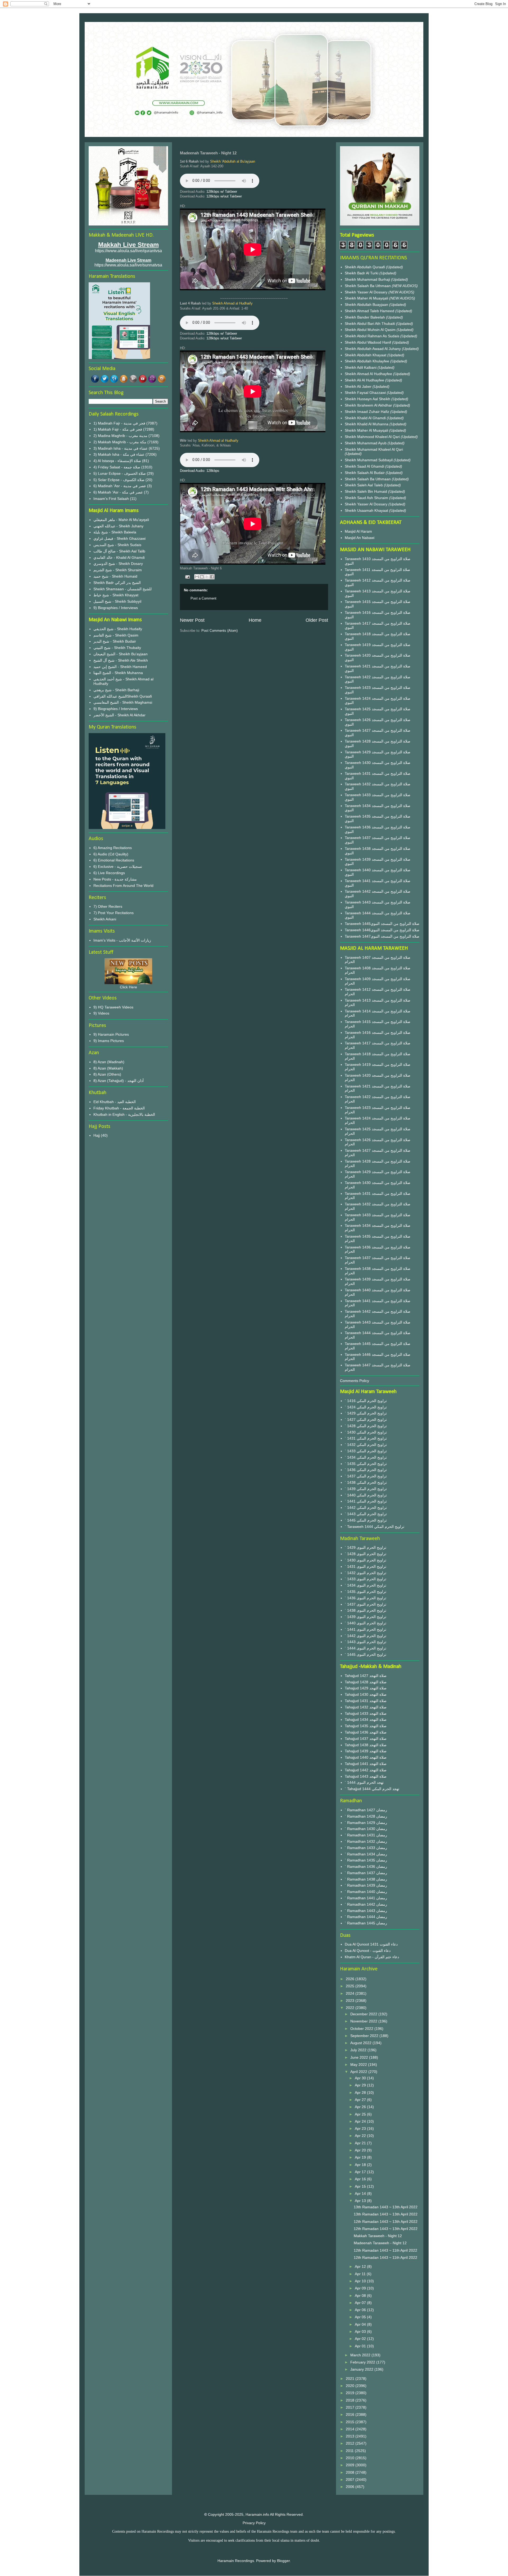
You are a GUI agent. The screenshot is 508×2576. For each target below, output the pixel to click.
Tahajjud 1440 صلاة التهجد (366, 1757)
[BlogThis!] (202, 577)
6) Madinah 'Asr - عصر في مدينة (120, 486)
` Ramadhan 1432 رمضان (366, 1841)
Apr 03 (361, 2331)
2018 (351, 2400)
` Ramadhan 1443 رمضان (366, 1911)
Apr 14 (361, 2193)
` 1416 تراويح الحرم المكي (366, 1401)
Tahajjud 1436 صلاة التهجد (366, 1732)
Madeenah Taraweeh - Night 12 (380, 2243)
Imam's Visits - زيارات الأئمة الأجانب (122, 940)
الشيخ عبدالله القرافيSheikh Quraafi (123, 696)
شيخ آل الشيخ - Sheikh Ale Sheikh (121, 660)
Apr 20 (361, 2150)
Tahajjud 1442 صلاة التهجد (366, 1770)
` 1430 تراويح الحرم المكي (366, 1432)
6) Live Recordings (109, 873)
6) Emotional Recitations (114, 860)
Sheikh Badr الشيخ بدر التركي (117, 583)
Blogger (283, 2561)
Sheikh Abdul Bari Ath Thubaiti (370, 324)
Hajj (97, 1135)
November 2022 (364, 2021)
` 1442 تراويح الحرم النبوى (366, 1636)
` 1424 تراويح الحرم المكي (366, 1407)
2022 (351, 2008)
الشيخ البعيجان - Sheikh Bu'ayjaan (121, 654)
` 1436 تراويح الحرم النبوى (366, 1598)
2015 (351, 2422)
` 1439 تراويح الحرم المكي (366, 1489)
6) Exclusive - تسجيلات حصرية (118, 867)
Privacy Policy (254, 2523)
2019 (351, 2393)
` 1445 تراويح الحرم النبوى (366, 1655)
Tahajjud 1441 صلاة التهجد (366, 1764)
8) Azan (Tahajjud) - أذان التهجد (119, 1081)
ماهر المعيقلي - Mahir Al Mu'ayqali (121, 520)
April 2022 (359, 2072)
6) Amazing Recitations (113, 848)
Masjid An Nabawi (360, 538)
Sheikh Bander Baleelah (365, 317)
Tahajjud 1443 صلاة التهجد (366, 1776)
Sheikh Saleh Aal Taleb (364, 485)
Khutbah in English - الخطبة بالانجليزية (124, 1114)
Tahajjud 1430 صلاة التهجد (366, 1694)
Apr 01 (361, 2346)
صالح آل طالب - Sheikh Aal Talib (119, 551)
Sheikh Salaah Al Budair (365, 473)
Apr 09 (361, 2288)
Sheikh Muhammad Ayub (366, 443)
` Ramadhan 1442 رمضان (366, 1904)
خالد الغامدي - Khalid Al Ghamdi (119, 557)
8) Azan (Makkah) (108, 1068)
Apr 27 (361, 2100)
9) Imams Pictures (109, 1041)
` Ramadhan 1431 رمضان (366, 1835)
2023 (351, 2001)
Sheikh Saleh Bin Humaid (366, 491)
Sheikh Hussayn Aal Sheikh (368, 399)
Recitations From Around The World (123, 886)
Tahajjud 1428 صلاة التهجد (366, 1682)
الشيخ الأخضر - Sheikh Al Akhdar (119, 715)
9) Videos (101, 1013)
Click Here (128, 987)
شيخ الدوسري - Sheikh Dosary (118, 564)
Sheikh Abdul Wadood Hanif (368, 342)
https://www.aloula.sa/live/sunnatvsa (128, 265)
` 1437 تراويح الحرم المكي (366, 1476)
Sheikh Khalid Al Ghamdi (365, 418)
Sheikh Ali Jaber (359, 386)
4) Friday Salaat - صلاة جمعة (117, 467)
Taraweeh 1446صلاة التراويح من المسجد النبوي (382, 930)
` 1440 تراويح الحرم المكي (366, 1495)
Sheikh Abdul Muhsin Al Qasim (371, 330)
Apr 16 (361, 2179)
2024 (351, 1993)
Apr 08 (361, 2296)
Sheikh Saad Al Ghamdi (365, 466)
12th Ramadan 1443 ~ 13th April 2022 (386, 2222)
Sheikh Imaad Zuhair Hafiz (368, 412)
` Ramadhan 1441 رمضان (366, 1898)
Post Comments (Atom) (219, 631)
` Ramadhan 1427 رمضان (366, 1810)
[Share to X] (207, 577)
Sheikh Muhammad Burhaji (368, 279)
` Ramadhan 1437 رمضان (366, 1873)
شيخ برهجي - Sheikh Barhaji (116, 690)
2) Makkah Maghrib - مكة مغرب (120, 442)
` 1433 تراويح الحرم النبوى (366, 1579)
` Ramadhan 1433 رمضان (366, 1848)
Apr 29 (361, 2085)
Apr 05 (361, 2317)
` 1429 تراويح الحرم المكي (366, 1413)
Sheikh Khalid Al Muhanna (367, 424)
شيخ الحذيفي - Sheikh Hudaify (118, 629)
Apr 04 (361, 2324)
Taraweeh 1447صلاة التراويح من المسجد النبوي (382, 936)
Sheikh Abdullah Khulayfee (368, 361)
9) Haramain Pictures (111, 1034)
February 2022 (363, 2362)
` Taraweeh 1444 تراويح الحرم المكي (375, 1527)
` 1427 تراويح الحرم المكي (366, 1420)
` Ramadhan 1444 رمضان (366, 1917)
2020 (351, 2386)
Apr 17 (361, 2172)
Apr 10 (361, 2281)
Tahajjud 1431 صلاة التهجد (366, 1701)
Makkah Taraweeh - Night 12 (378, 2236)
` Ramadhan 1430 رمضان (366, 1829)
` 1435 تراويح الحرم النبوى (366, 1592)
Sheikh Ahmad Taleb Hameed (370, 311)
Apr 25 (361, 2114)
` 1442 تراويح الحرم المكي (366, 1508)
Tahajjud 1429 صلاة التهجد (366, 1688)
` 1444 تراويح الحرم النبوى (366, 1648)
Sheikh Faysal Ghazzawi (365, 393)
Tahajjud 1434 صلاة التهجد (366, 1720)
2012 (351, 2443)
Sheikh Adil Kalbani (361, 367)
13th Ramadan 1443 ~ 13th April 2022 (386, 2207)
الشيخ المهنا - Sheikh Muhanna (118, 673)
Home (255, 620)
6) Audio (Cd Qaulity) (111, 854)
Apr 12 (361, 2266)
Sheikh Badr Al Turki (362, 273)
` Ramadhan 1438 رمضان (366, 1879)
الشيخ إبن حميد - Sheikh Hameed (120, 667)
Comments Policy (355, 1381)
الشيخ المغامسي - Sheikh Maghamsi (123, 702)
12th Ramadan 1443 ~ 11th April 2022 (385, 2250)
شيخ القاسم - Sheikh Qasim (116, 635)
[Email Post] (187, 577)
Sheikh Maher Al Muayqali (367, 298)
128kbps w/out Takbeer (224, 196)
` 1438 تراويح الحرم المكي (366, 1482)
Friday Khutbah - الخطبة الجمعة (119, 1108)
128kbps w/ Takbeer (222, 192)
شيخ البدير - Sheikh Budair (115, 641)
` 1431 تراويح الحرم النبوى (366, 1566)
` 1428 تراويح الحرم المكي (366, 1426)
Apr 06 (361, 2310)
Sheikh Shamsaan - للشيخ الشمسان (123, 589)
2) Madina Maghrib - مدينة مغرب (120, 436)
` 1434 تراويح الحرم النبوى (366, 1585)
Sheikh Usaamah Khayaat (367, 510)
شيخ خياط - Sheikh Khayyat (116, 595)
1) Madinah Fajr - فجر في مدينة (119, 423)
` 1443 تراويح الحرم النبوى (366, 1642)
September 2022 (365, 2036)
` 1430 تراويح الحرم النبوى (366, 1560)
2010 (351, 2458)
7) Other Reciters (108, 906)
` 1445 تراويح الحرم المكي (366, 1520)
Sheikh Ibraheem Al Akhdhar (369, 405)
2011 (350, 2451)
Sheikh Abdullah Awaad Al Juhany (373, 349)
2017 (351, 2407)
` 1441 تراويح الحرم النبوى (366, 1629)
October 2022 (362, 2029)
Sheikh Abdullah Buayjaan (367, 305)
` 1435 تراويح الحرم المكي (366, 1464)
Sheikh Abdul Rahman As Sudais (373, 336)
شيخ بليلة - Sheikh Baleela (115, 532)
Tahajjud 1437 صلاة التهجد (366, 1739)
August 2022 (361, 2043)
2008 (351, 2472)
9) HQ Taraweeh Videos (113, 1007)
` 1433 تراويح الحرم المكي (366, 1451)
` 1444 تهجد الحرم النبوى (364, 1782)
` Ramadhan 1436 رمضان (366, 1867)
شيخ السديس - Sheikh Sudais (117, 545)
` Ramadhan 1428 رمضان (366, 1816)
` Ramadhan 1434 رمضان (366, 1854)
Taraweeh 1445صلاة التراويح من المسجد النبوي (382, 924)
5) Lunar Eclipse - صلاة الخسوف (120, 473)
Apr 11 (361, 2274)
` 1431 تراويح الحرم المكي (366, 1438)
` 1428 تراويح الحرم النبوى (366, 1554)
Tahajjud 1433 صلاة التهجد (366, 1713)
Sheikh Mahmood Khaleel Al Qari (373, 437)
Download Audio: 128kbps (200, 471)
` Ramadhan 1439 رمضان (366, 1885)
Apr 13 (361, 2201)
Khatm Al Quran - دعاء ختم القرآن (372, 1957)
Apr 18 (361, 2165)
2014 (351, 2429)
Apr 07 (361, 2303)
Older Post (317, 620)
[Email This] (197, 577)
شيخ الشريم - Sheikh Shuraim (118, 570)
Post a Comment (203, 598)
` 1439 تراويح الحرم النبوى (366, 1617)
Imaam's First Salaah (111, 499)
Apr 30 (361, 2078)
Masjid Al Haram (358, 531)
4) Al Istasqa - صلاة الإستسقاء (117, 461)
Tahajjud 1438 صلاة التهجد (366, 1745)
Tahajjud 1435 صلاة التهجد (366, 1726)
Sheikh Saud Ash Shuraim (366, 498)
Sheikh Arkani (105, 919)
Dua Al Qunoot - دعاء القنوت (368, 1951)
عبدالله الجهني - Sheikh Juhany (118, 526)
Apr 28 (361, 2093)
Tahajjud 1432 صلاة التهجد (366, 1707)
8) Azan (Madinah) (109, 1062)
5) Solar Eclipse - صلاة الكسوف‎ (119, 480)
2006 (351, 2487)
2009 (351, 2465)
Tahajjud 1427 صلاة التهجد (366, 1676)
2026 (351, 1979)
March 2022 (361, 2355)
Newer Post (192, 620)
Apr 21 (361, 2143)
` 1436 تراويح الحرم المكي (366, 1470)
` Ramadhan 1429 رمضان (366, 1823)
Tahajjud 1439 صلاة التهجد (366, 1751)
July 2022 (359, 2050)
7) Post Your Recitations (114, 913)
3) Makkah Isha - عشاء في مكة (119, 454)
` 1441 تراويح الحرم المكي (366, 1501)
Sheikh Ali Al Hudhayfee (364, 380)
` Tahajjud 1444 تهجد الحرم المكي (372, 1789)
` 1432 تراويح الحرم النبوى (366, 1573)
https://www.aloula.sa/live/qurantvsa (128, 251)
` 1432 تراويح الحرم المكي (366, 1445)
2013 (351, 2436)
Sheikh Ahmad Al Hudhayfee (369, 374)
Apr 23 (361, 2128)
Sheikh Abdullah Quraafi (365, 267)
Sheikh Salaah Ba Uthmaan (368, 286)
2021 (351, 2379)
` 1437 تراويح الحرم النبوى (366, 1604)
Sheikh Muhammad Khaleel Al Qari (374, 449)
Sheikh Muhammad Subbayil (369, 460)
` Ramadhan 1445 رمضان (366, 1923)
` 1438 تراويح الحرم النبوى (366, 1610)
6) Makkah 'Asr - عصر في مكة (118, 492)
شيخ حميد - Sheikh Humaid (115, 576)
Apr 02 (361, 2339)
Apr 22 (361, 2136)
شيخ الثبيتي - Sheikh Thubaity (117, 648)
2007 (351, 2480)
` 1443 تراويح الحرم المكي (366, 1514)
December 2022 (364, 2014)
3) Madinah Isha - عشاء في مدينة (121, 448)
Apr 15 (361, 2186)
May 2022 (359, 2065)
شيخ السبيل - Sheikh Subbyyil (117, 601)
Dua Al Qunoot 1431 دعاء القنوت (371, 1944)
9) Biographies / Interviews (116, 608)
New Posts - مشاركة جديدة (115, 879)
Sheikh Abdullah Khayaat (366, 355)
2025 (351, 1986)
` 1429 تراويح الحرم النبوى (366, 1547)
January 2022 (362, 2369)
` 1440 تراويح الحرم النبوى (366, 1623)
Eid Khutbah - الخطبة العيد (115, 1102)
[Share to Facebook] (212, 577)
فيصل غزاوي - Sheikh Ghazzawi (119, 538)
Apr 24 (361, 2121)
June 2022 (360, 2057)
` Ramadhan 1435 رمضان (366, 1860)
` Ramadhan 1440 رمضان (366, 1892)
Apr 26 (361, 2107)
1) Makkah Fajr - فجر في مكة (118, 429)
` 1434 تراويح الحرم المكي (366, 1457)
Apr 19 (361, 2157)
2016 (351, 2414)
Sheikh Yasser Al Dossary (367, 292)
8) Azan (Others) (107, 1074)
